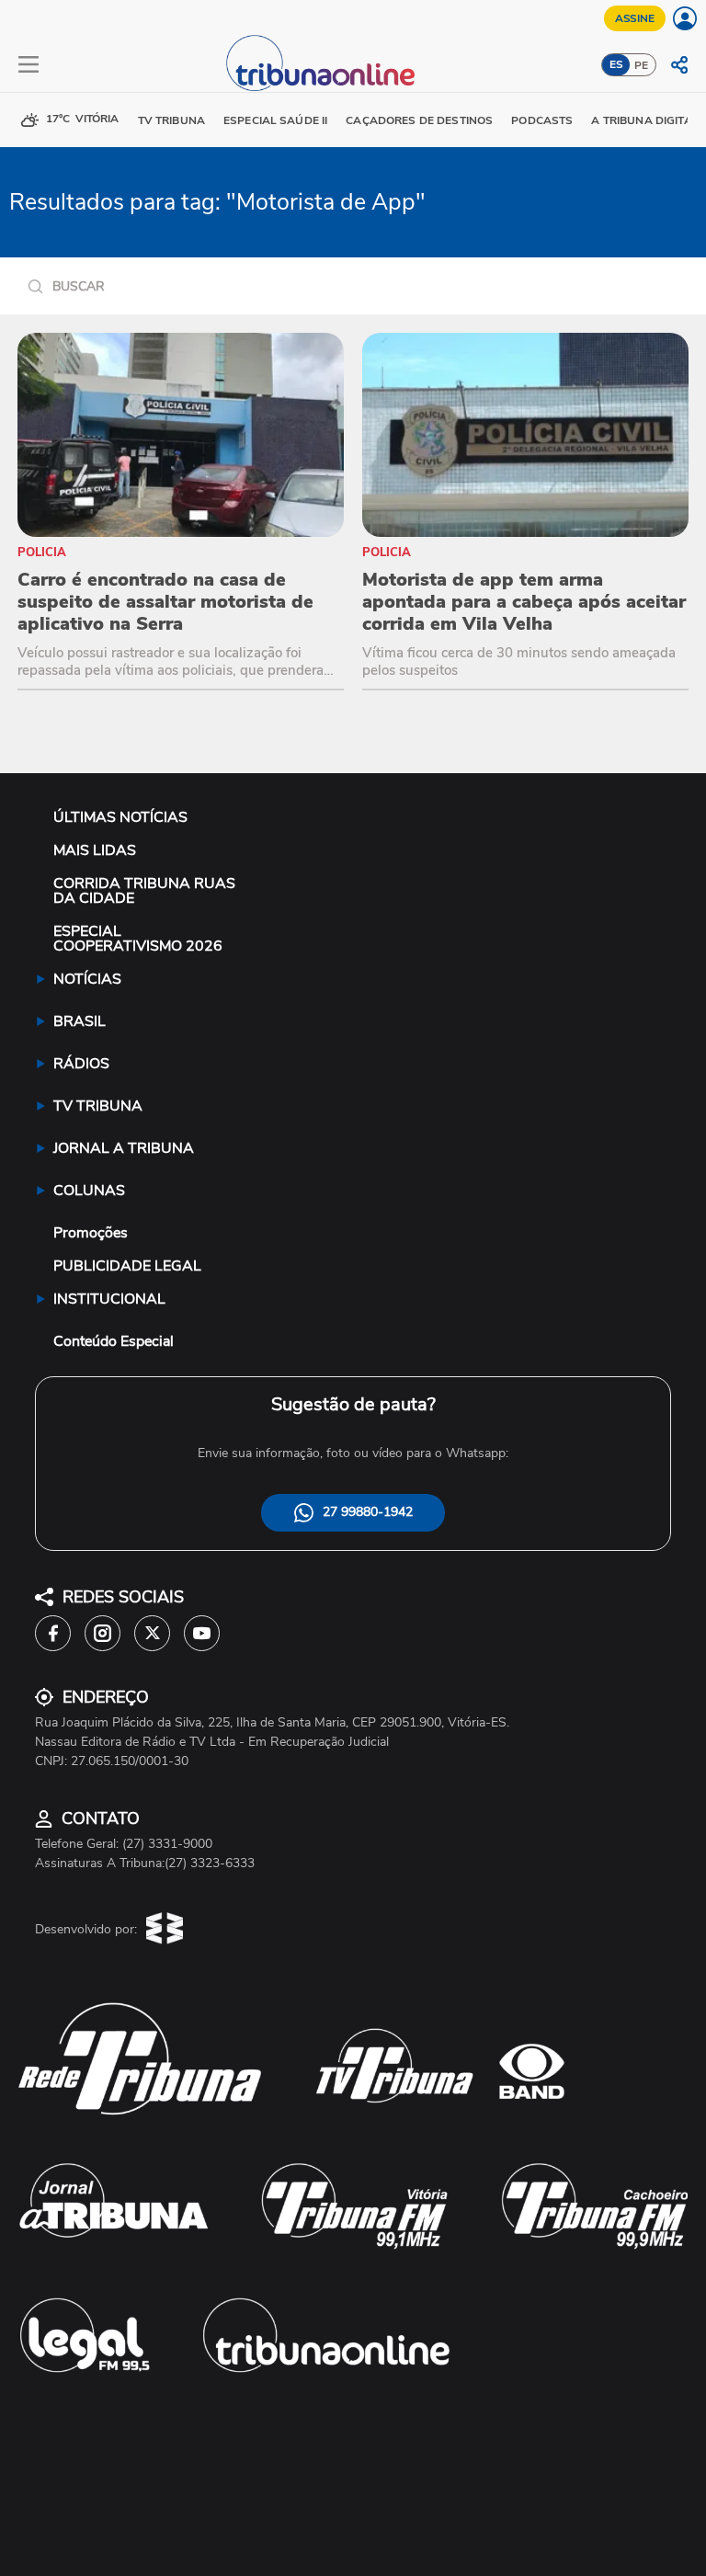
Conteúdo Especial (114, 1341)
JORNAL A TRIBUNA (124, 1148)
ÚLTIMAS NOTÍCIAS (120, 817)
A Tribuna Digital (644, 120)
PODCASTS (542, 120)
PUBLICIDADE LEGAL (127, 1266)
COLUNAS (89, 1191)
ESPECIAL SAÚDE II (275, 120)
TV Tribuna (171, 120)
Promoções (91, 1233)
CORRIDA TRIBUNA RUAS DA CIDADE (144, 891)
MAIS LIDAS (95, 850)
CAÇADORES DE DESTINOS (419, 120)
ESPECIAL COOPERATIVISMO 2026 (138, 939)
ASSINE (635, 18)
